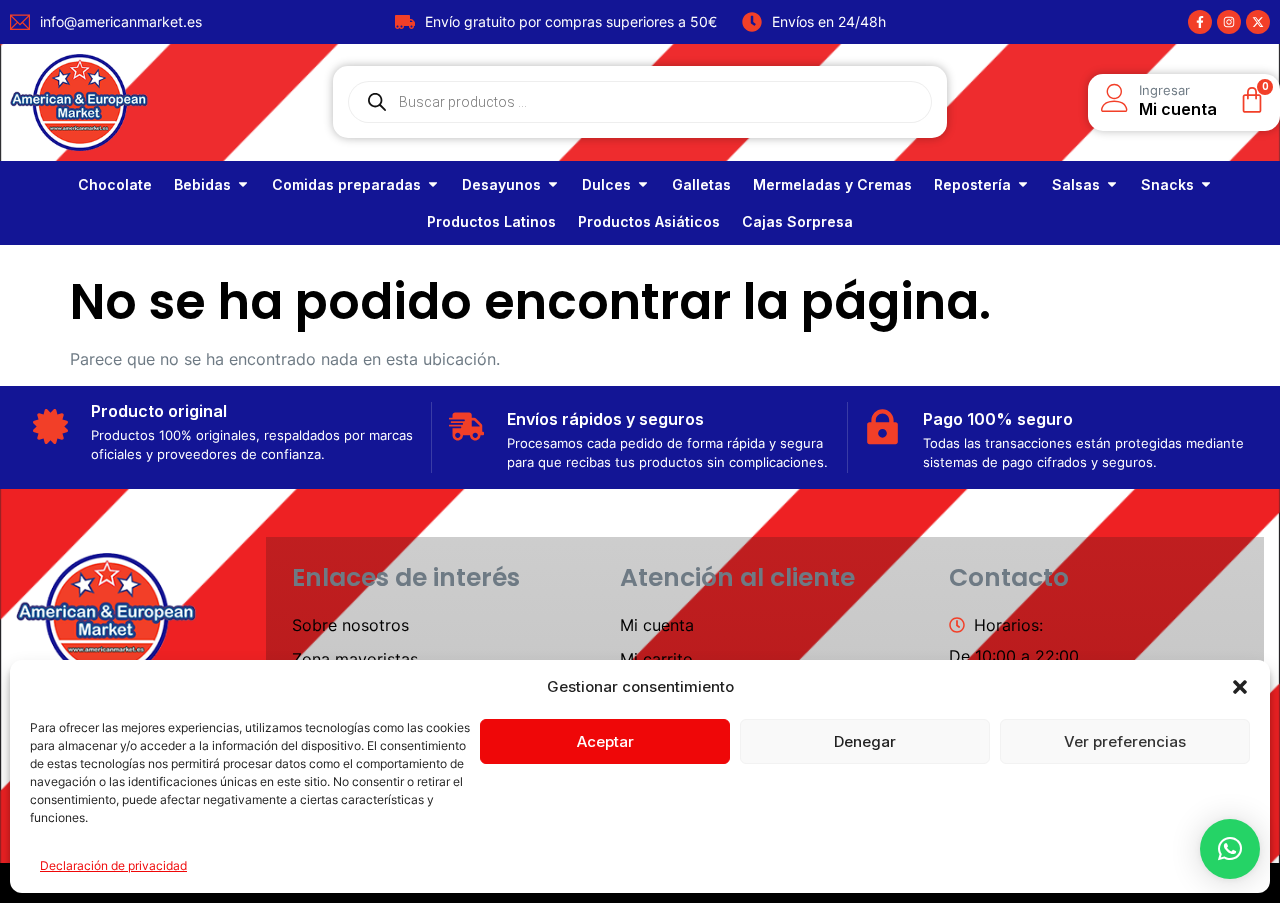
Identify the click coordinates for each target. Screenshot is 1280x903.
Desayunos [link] (501, 184)
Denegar (865, 741)
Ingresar (1164, 90)
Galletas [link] (701, 184)
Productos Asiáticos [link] (649, 221)
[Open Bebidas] (243, 184)
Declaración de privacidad (113, 865)
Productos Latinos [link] (491, 221)
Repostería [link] (972, 184)
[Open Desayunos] (553, 184)
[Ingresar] (1115, 98)
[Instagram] (1229, 22)
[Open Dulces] (643, 184)
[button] (1240, 687)
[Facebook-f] (1200, 22)
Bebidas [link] (202, 184)
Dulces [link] (606, 184)
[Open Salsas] (1112, 184)
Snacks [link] (1167, 184)
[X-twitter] (1258, 22)
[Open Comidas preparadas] (433, 184)
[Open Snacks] (1206, 184)
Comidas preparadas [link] (346, 184)
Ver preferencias (1125, 741)
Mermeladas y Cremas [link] (832, 184)
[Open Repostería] (1023, 184)
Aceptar (605, 741)
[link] (115, 184)
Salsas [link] (1076, 184)
